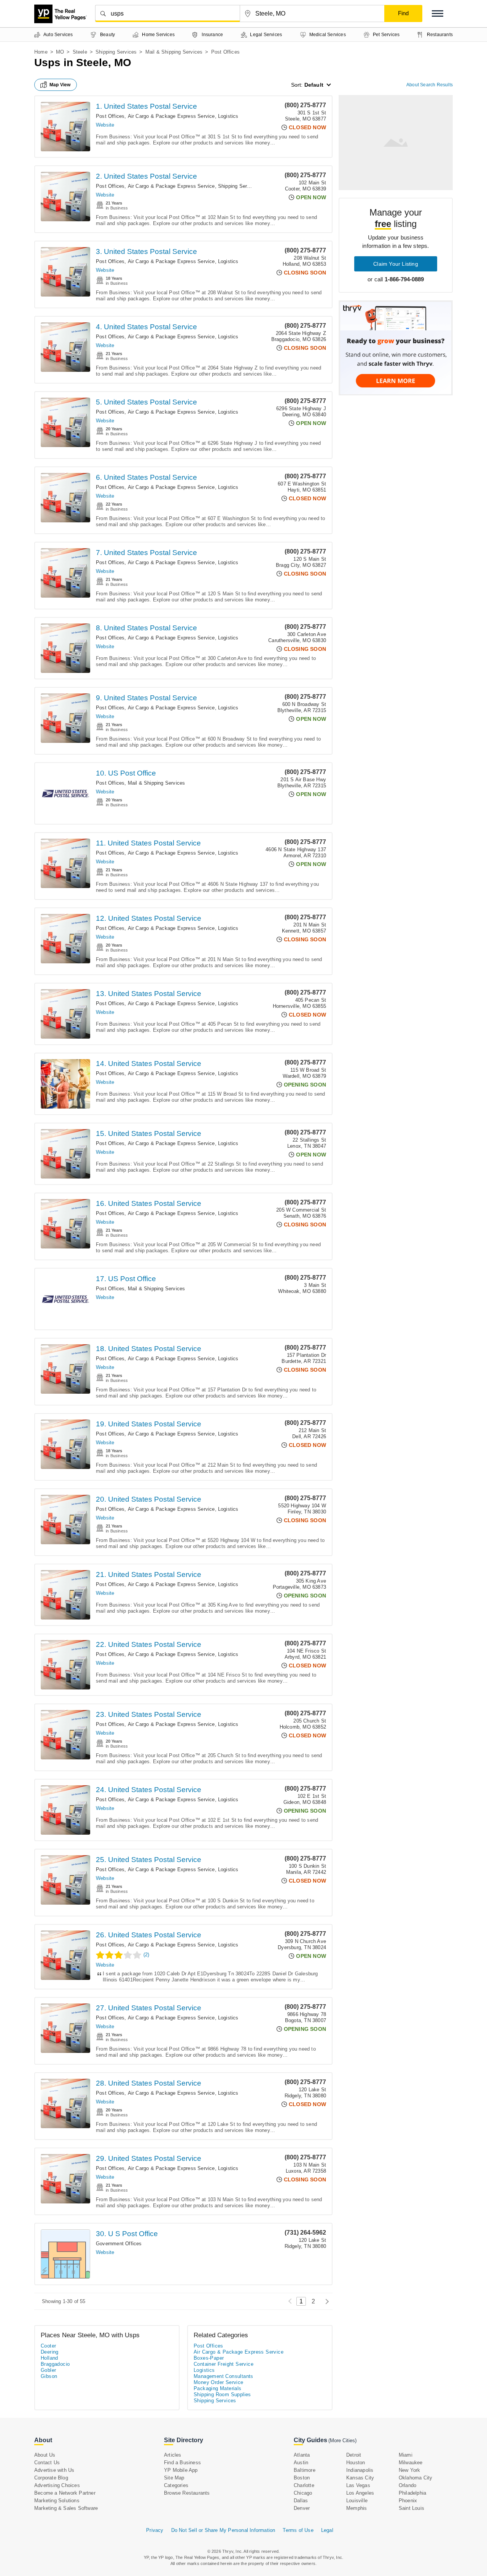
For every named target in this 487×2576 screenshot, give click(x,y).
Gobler (48, 2370)
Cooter (48, 2346)
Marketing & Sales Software (66, 2508)
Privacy (155, 2530)
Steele (80, 52)
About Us (45, 2455)
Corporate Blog (51, 2478)
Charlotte (304, 2485)
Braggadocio (55, 2364)
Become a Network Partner (65, 2493)
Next (325, 2301)
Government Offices (119, 2244)
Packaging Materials (218, 2388)
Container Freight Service (224, 2364)
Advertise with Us (54, 2470)
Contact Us (47, 2463)
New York (410, 2470)
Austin (301, 2463)
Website (105, 125)
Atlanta (302, 2455)
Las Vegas (358, 2485)
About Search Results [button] (430, 85)
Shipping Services (116, 52)
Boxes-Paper (209, 2358)
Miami (406, 2455)
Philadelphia (412, 2493)
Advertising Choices (57, 2485)
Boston (302, 2478)
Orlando (407, 2485)
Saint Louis (411, 2508)
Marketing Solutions (57, 2501)
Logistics (228, 116)
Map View (60, 85)
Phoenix (408, 2501)
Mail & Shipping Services (174, 52)
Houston (356, 2463)
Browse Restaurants (187, 2493)
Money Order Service (219, 2382)
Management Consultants (224, 2376)
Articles (173, 2455)
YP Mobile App (181, 2470)
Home (41, 52)
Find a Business (182, 2463)
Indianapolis (360, 2470)
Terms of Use (298, 2530)
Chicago (303, 2493)
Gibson (49, 2376)
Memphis (356, 2508)
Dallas (301, 2501)
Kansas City (360, 2478)
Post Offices (110, 116)
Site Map (174, 2478)
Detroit (354, 2455)
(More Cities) (342, 2440)
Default (314, 85)
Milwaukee (411, 2463)
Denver (302, 2508)
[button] (438, 13)
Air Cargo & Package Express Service (171, 116)
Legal (327, 2530)
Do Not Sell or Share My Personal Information (223, 2530)
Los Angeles (360, 2493)
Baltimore (305, 2470)
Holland (49, 2358)
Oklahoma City (416, 2478)
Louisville (357, 2501)
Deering (50, 2352)
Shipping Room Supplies (222, 2394)
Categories (176, 2485)
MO (60, 52)
